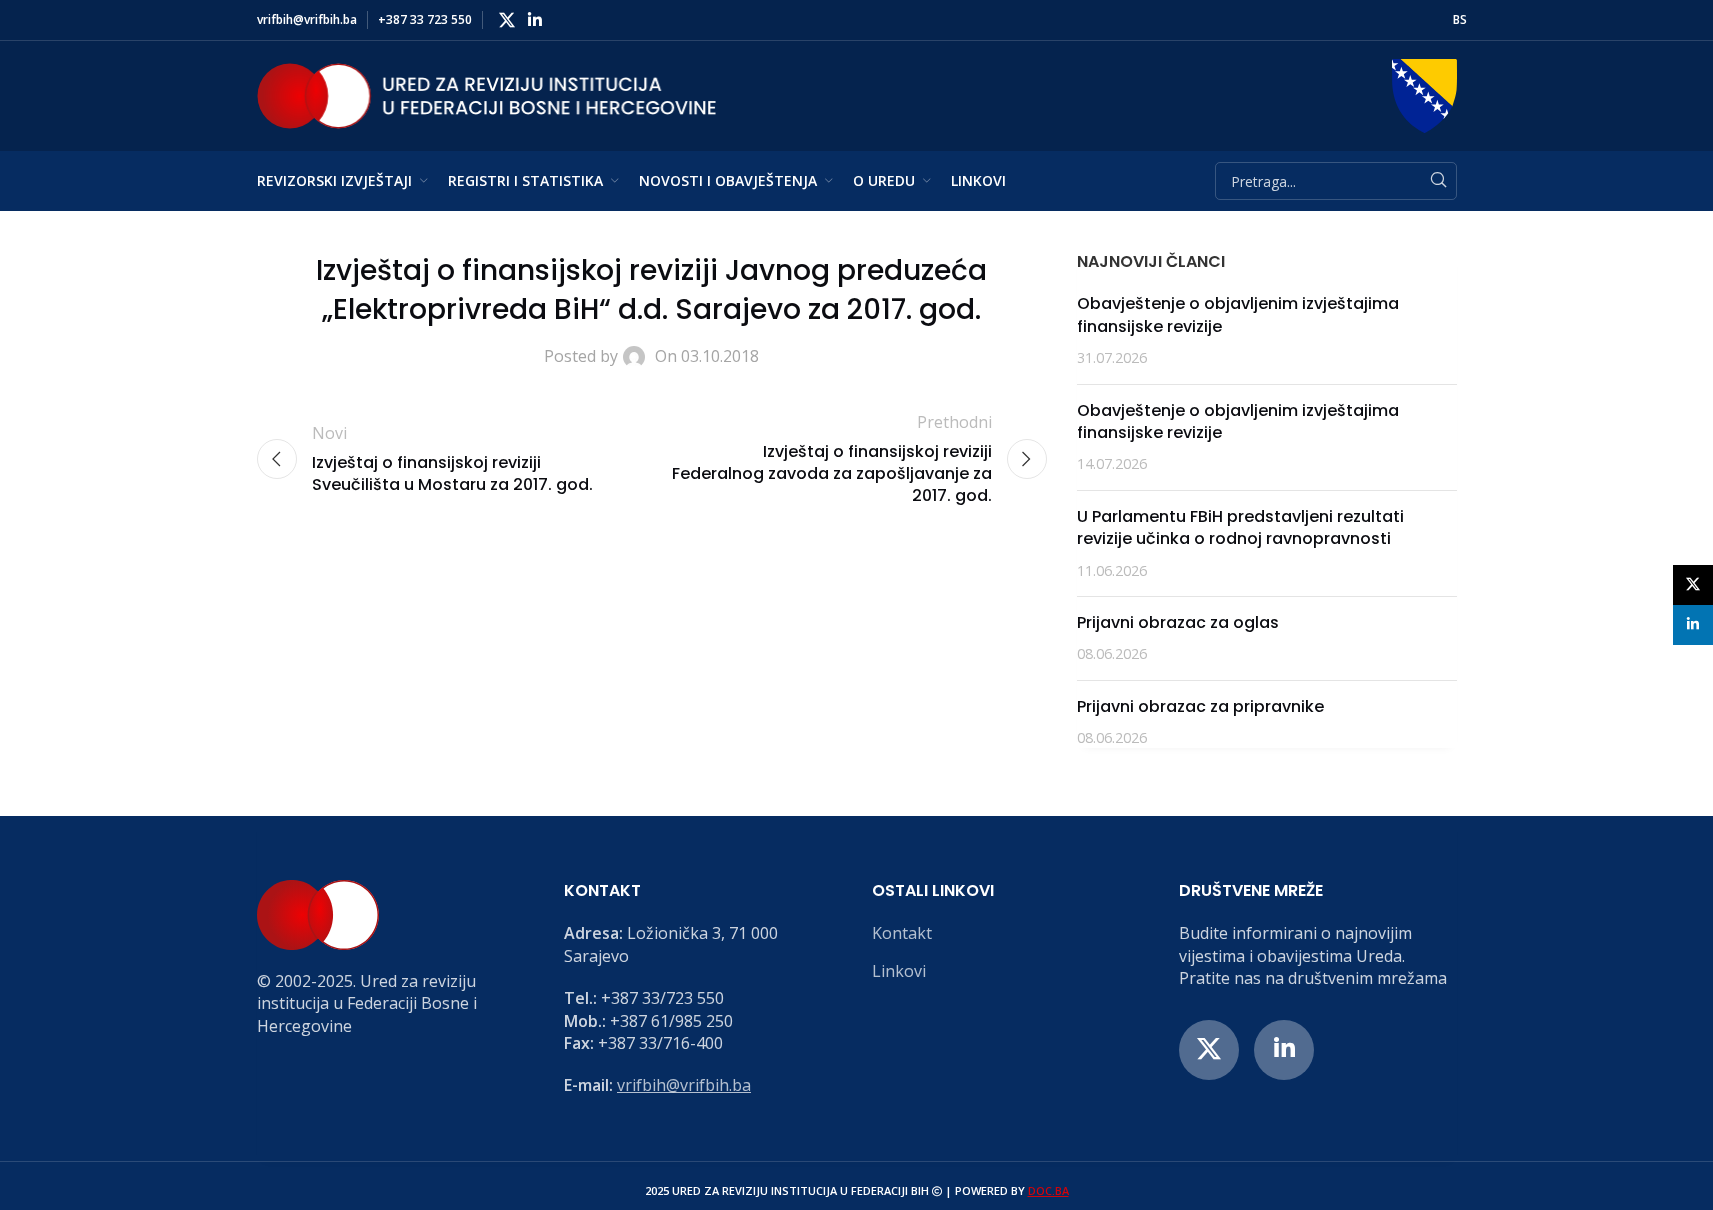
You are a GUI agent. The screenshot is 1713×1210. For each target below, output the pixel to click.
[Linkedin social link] (535, 20)
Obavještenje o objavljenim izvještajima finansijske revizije (1238, 314)
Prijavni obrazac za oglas (1178, 622)
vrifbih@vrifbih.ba (684, 1085)
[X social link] (507, 20)
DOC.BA (1048, 1190)
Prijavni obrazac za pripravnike (1200, 706)
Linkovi (899, 971)
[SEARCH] (1438, 181)
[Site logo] (487, 94)
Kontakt (902, 933)
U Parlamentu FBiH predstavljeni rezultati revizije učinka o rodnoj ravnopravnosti (1240, 527)
